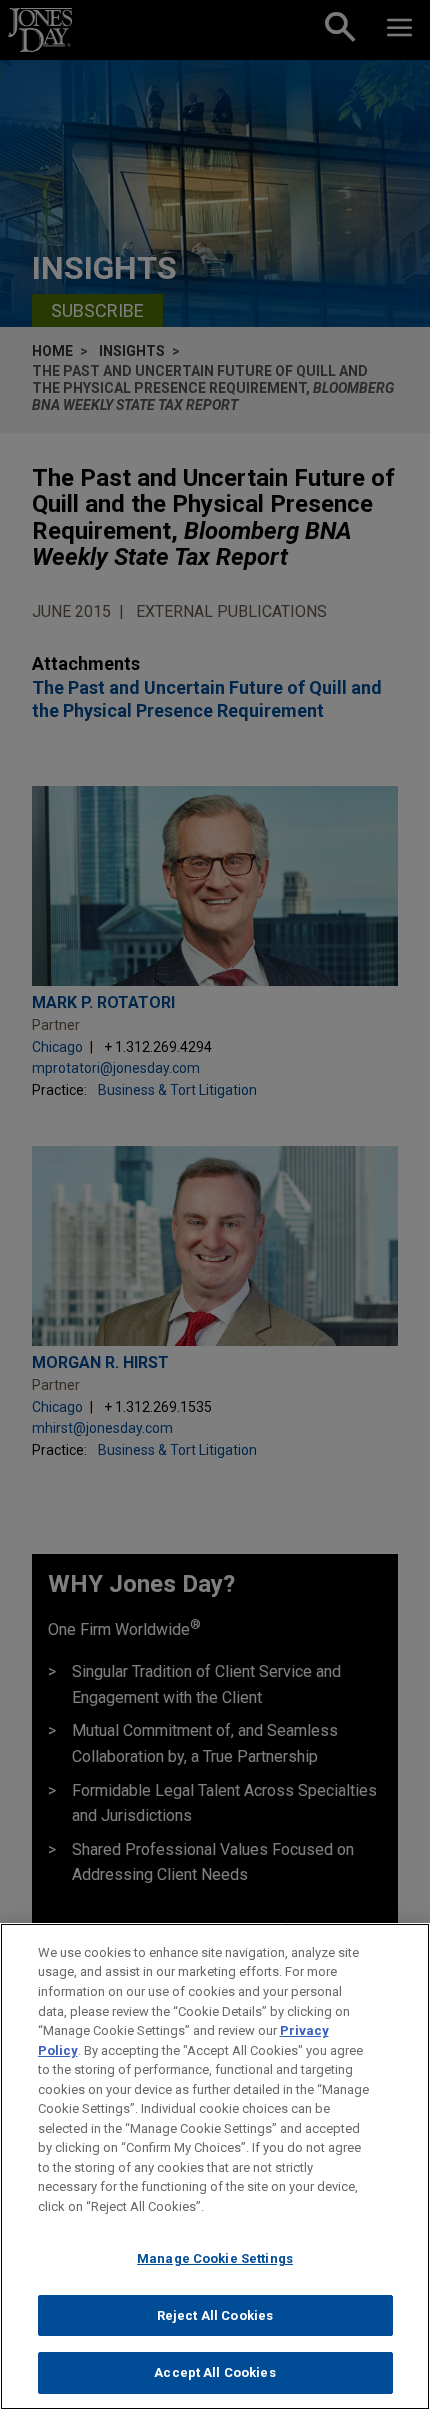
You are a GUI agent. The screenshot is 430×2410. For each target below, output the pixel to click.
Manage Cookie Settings (215, 2258)
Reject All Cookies (215, 2315)
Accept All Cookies (214, 2372)
